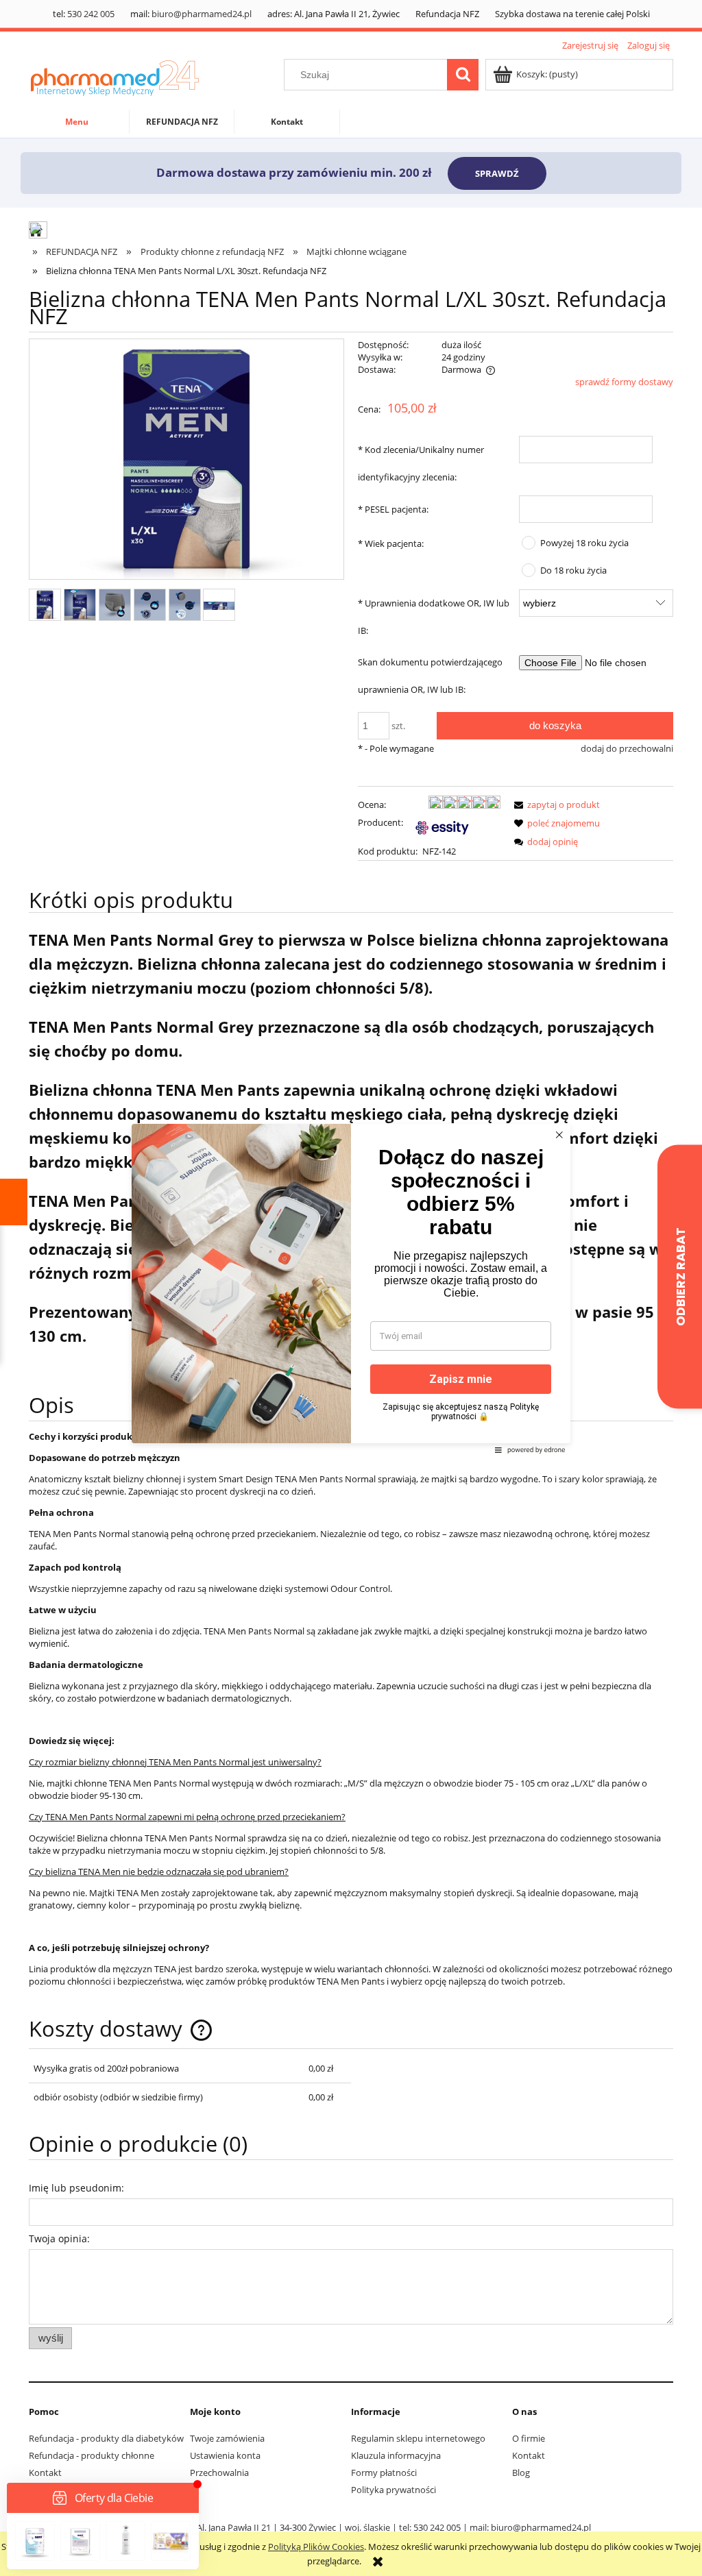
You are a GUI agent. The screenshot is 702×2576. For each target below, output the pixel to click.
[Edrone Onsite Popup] (351, 1288)
